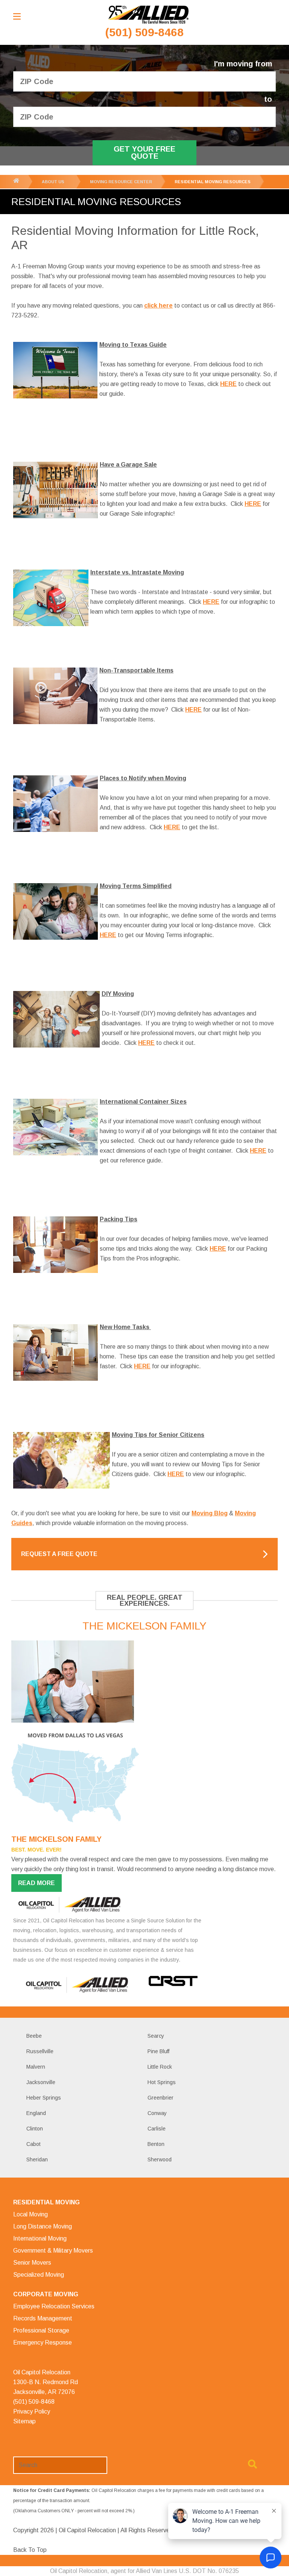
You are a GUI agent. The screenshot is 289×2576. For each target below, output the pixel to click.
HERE (211, 602)
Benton (156, 2144)
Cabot (33, 2144)
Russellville (40, 2051)
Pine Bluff (158, 2051)
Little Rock (160, 2067)
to (268, 99)
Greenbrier (160, 2098)
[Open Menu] (17, 16)
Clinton (35, 2129)
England (36, 2113)
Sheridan (37, 2159)
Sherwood (160, 2159)
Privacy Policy (32, 2411)
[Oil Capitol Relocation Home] (148, 15)
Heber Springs (44, 2098)
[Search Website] (252, 2466)
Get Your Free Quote (144, 152)
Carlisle (157, 2129)
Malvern (36, 2067)
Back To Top (30, 2550)
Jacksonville (41, 2082)
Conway (157, 2113)
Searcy (156, 2036)
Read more (37, 1883)
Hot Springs (162, 2082)
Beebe (34, 2036)
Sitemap (24, 2421)
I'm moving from (243, 64)
